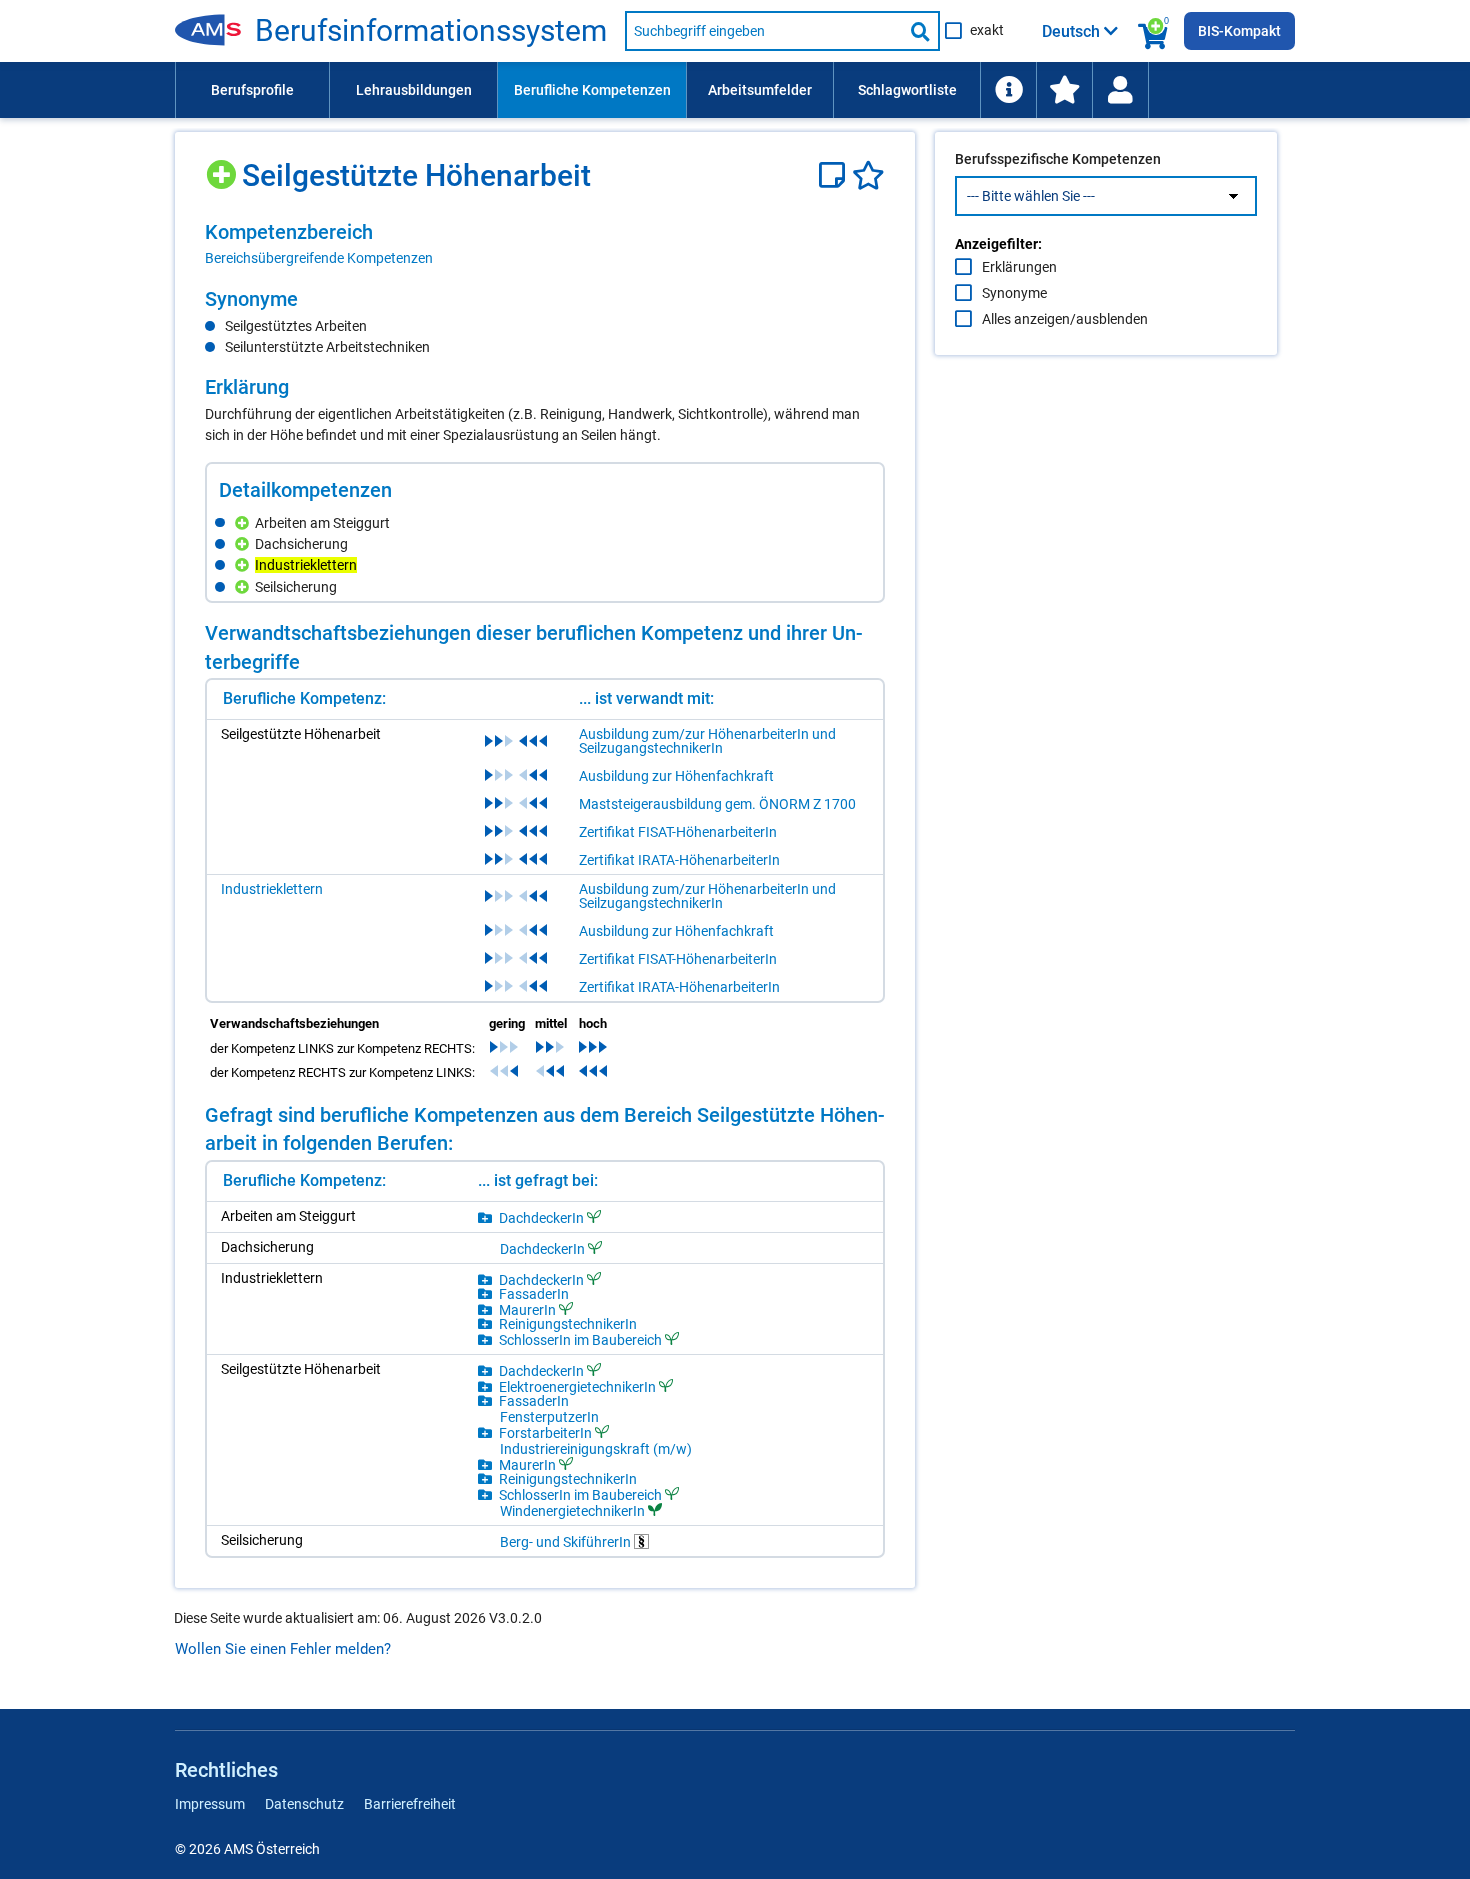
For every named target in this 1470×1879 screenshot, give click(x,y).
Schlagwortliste (907, 90)
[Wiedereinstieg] (1120, 90)
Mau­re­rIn (527, 1309)
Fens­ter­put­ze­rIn (549, 1417)
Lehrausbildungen (414, 90)
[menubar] (735, 90)
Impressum (210, 1804)
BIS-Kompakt (1239, 31)
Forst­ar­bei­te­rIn (545, 1432)
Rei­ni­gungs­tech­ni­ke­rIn (568, 1324)
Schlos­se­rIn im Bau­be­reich (580, 1339)
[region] (545, 244)
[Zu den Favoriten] (1064, 90)
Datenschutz (304, 1804)
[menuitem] (252, 90)
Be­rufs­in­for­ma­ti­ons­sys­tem (431, 31)
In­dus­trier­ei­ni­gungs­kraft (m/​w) (596, 1449)
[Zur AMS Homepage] (215, 31)
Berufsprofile (252, 90)
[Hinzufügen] (223, 167)
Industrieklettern (272, 889)
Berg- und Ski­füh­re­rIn (567, 1541)
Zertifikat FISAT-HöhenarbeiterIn (678, 832)
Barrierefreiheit (410, 1804)
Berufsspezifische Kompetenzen (1058, 159)
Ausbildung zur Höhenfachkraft (676, 776)
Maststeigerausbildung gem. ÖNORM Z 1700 (717, 804)
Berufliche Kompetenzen (592, 90)
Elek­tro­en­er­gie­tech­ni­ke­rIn (577, 1386)
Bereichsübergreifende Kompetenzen (319, 258)
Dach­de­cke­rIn (541, 1217)
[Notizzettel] (835, 175)
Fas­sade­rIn (534, 1294)
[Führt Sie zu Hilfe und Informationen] (1008, 90)
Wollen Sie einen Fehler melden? (283, 1649)
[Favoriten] (868, 175)
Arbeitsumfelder (760, 90)
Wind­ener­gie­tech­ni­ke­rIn (572, 1510)
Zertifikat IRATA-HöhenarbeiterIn (679, 860)
